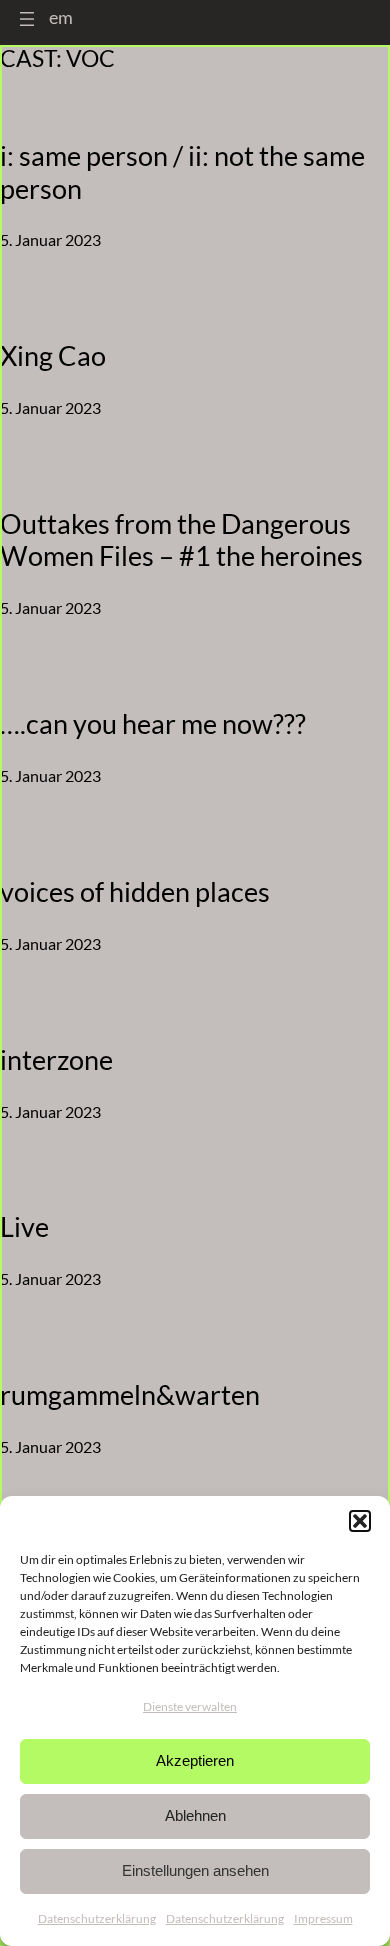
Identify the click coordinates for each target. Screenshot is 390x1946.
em (61, 17)
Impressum (323, 1918)
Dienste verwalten (190, 1706)
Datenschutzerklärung (97, 1918)
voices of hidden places (135, 892)
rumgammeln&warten (130, 1395)
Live (24, 1227)
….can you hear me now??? (153, 724)
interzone (56, 1060)
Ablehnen (195, 1815)
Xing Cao (53, 356)
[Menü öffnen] (27, 19)
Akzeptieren (195, 1760)
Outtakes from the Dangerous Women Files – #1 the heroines (181, 540)
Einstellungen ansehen (195, 1870)
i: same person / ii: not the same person (182, 172)
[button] (360, 1521)
